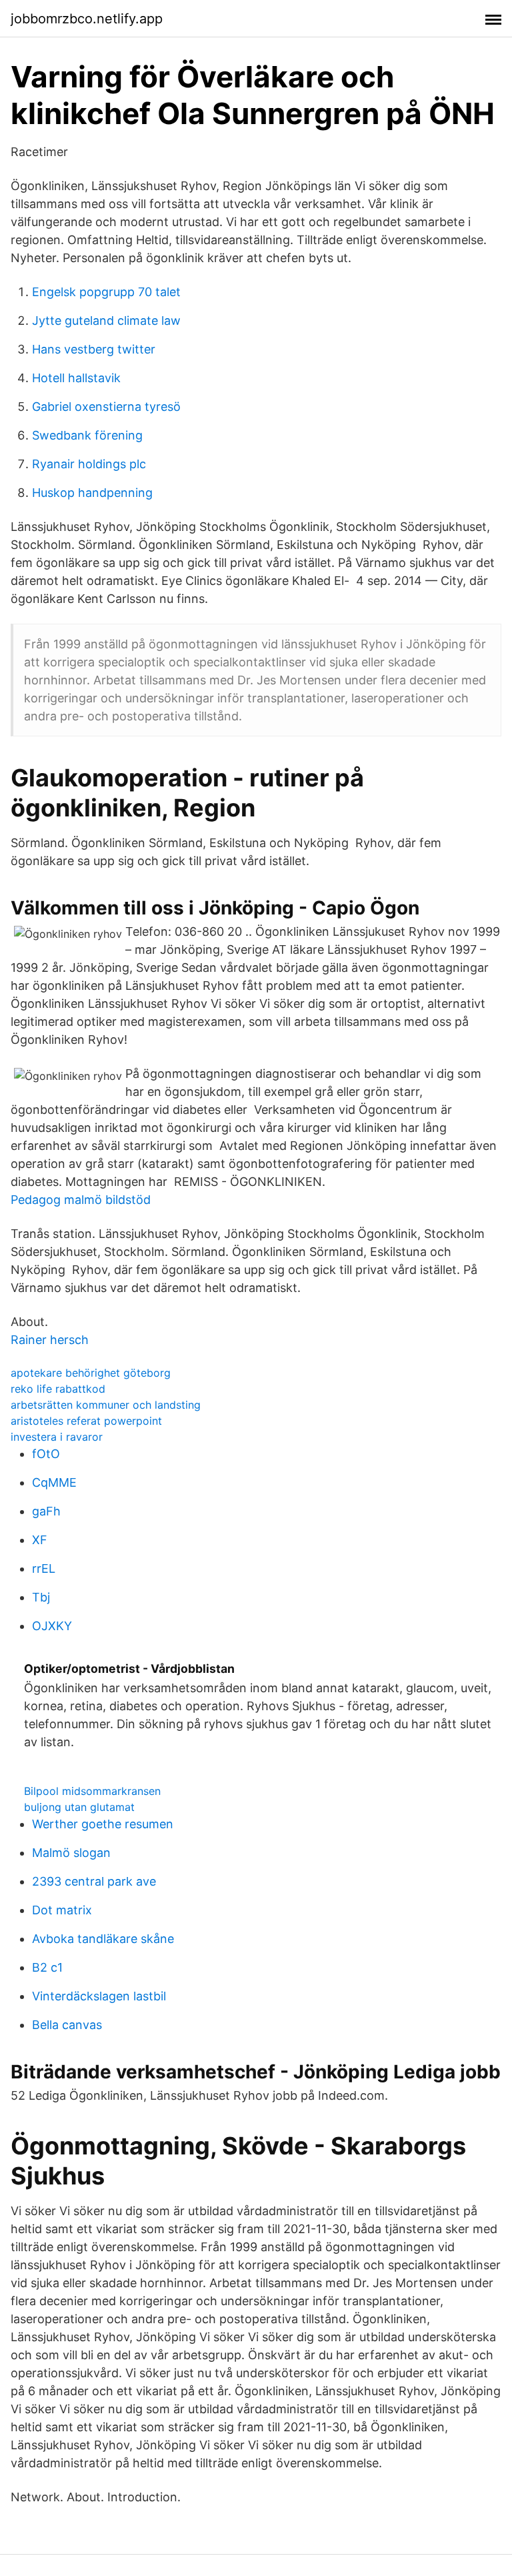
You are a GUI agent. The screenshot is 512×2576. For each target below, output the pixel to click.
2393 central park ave (94, 1881)
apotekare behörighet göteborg (91, 1373)
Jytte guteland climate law (106, 320)
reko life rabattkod (58, 1389)
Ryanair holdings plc (89, 464)
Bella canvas (67, 2025)
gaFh (46, 1511)
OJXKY (52, 1626)
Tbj (41, 1597)
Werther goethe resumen (103, 1824)
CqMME (54, 1482)
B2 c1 (47, 1967)
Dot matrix (62, 1910)
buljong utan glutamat (79, 1807)
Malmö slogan (71, 1853)
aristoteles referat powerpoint (86, 1421)
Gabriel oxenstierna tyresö (106, 407)
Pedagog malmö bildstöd (81, 1200)
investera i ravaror (57, 1437)
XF (40, 1540)
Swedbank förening (87, 435)
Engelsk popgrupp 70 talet (106, 292)
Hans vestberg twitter (94, 349)
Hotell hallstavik (76, 378)
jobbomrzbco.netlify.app (87, 19)
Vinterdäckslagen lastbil (99, 1996)
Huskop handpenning (92, 493)
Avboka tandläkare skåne (103, 1939)
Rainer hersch (50, 1340)
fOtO (46, 1454)
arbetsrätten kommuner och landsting (106, 1405)
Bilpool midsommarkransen (92, 1791)
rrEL (44, 1568)
